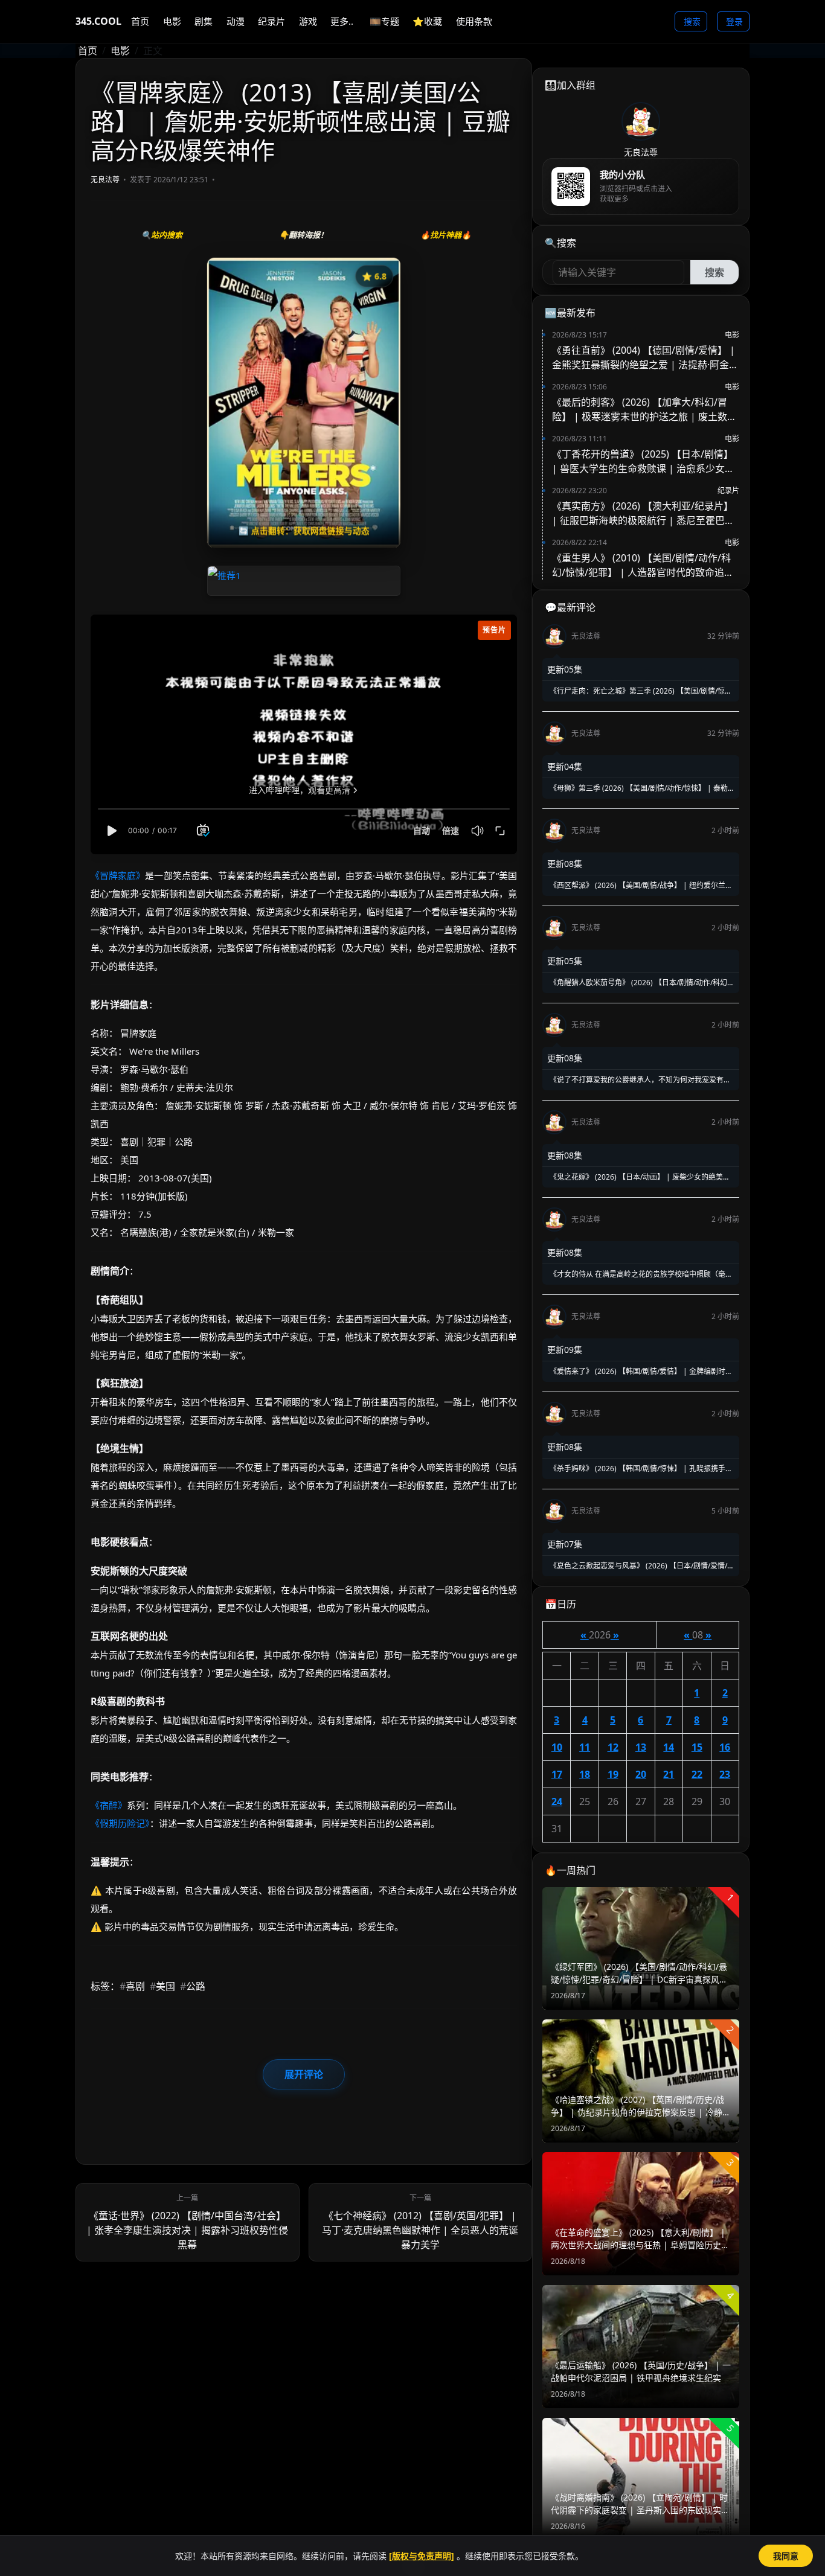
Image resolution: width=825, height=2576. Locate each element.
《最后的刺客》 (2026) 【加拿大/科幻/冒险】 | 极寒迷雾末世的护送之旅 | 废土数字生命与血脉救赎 (644, 410)
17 (557, 1774)
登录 (734, 21)
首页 (88, 51)
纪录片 (728, 491)
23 (725, 1774)
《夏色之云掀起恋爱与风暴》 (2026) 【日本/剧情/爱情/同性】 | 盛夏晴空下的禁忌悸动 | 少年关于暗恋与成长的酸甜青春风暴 (641, 1566)
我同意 (786, 2556)
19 (613, 1774)
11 (585, 1747)
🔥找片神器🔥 (446, 235)
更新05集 (565, 669)
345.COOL (98, 21)
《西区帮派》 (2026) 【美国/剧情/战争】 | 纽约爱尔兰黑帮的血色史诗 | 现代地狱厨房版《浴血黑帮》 (640, 886)
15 (697, 1747)
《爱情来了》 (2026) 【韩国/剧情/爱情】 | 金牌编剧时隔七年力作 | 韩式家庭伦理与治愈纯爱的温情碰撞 (640, 1372)
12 (613, 1747)
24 (557, 1801)
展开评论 (304, 2074)
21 (669, 1774)
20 (641, 1774)
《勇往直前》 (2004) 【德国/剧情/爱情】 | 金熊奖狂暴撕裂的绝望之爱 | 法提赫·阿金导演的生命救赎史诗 (645, 358)
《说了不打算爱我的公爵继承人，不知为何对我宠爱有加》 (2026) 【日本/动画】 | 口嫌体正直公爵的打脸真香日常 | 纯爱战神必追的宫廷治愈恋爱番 (637, 1080)
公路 (193, 1986)
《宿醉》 (109, 1805)
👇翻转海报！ (303, 235)
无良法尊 (105, 180)
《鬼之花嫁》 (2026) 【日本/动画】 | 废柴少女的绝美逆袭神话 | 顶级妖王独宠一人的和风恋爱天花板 (639, 1177)
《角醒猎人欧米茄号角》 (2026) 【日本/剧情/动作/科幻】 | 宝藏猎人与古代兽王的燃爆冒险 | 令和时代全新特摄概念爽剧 (641, 983)
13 (641, 1747)
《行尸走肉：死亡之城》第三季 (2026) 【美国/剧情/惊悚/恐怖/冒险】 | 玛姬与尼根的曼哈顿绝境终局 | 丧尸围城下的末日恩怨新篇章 (641, 691)
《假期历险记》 (120, 1823)
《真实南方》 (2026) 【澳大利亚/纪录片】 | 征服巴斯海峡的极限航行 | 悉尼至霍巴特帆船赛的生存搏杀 (643, 513)
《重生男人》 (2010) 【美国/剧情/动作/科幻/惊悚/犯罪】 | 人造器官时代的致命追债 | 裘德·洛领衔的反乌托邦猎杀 (643, 565)
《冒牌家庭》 (118, 875)
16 (725, 1747)
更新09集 (565, 1350)
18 (585, 1774)
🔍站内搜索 (162, 235)
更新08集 (565, 864)
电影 (120, 51)
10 (557, 1747)
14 (669, 1747)
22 (697, 1774)
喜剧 (132, 1986)
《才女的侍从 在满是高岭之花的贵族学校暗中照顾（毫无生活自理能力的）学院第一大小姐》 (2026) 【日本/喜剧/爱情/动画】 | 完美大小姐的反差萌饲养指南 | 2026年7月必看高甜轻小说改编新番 (640, 1274)
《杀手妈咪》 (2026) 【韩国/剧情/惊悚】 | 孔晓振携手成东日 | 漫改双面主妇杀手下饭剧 (640, 1469)
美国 (162, 1986)
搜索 (692, 21)
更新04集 (565, 766)
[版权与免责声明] (422, 2556)
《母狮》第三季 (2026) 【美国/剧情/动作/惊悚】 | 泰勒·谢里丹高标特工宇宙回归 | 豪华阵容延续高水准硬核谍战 (638, 788)
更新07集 (565, 1544)
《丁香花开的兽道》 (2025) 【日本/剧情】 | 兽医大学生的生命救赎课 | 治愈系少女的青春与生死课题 (643, 462)
